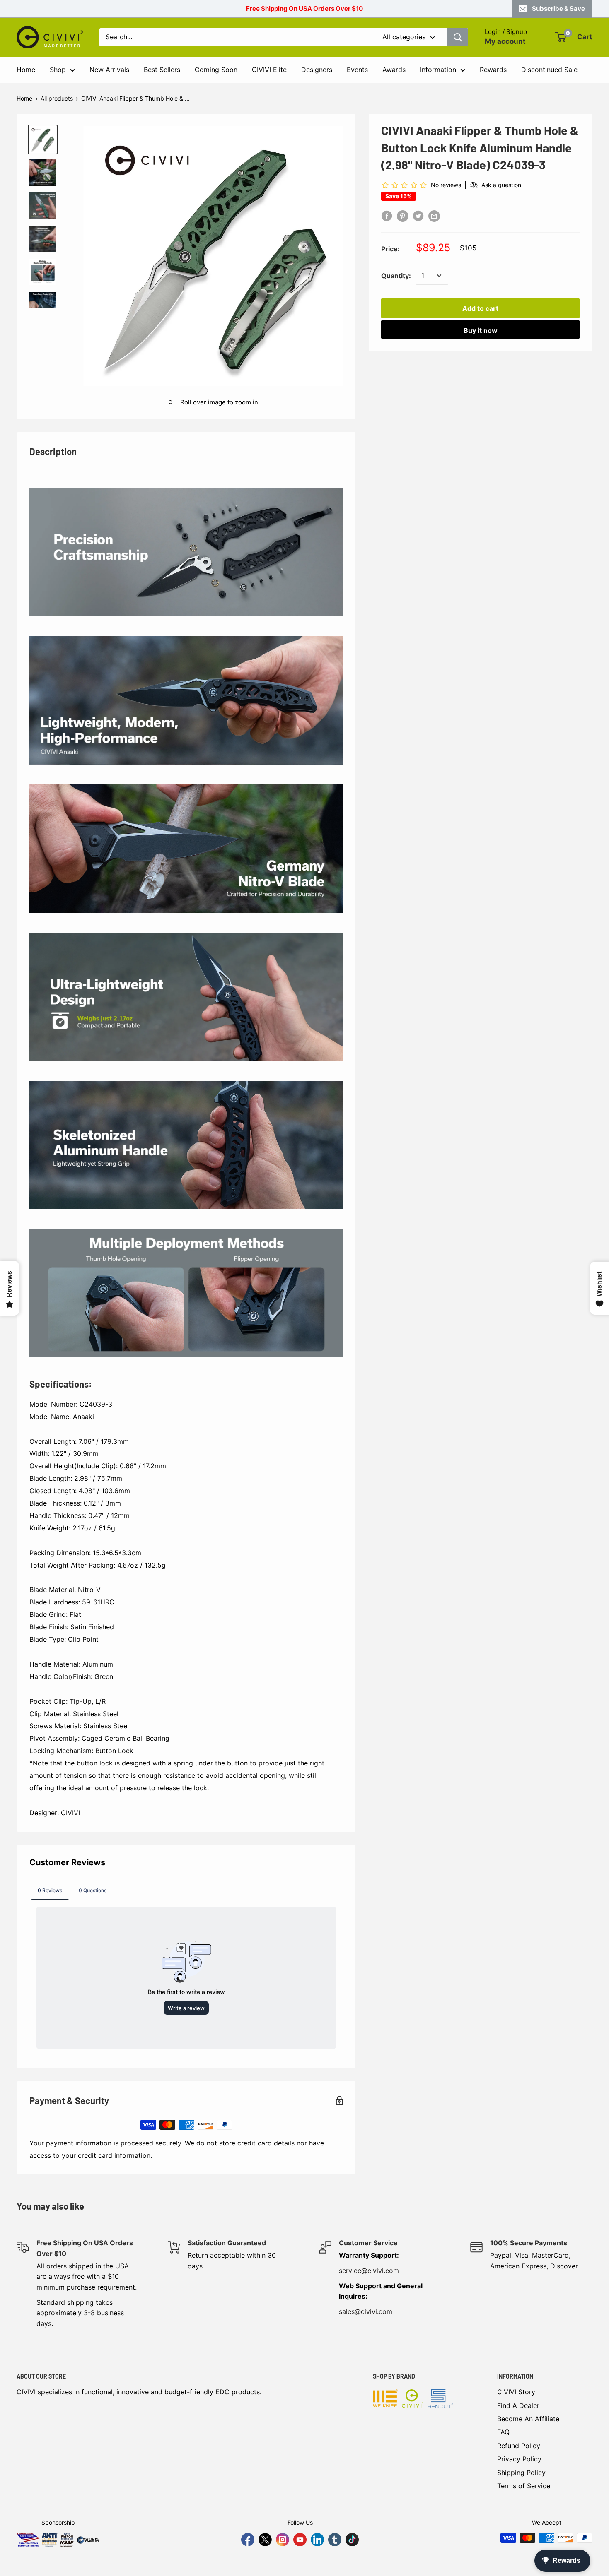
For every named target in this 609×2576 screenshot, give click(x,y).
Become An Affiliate (528, 2419)
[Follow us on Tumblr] (335, 2540)
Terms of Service (524, 2486)
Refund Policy (519, 2446)
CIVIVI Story (516, 2392)
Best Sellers (162, 70)
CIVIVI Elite (269, 70)
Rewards (493, 70)
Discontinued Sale (549, 70)
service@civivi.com (369, 2271)
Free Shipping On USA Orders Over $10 (304, 8)
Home (26, 70)
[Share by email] (434, 216)
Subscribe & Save (558, 8)
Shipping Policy (521, 2473)
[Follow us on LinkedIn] (317, 2540)
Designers (317, 70)
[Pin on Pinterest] (403, 216)
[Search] (458, 37)
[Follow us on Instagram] (283, 2540)
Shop (58, 70)
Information (438, 70)
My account (505, 41)
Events (357, 70)
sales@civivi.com (366, 2311)
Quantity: (396, 275)
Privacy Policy (519, 2459)
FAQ (503, 2432)
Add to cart (480, 308)
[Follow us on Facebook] (248, 2540)
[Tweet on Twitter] (418, 216)
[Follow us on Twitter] (265, 2540)
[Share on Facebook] (387, 216)
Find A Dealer (518, 2405)
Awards (394, 70)
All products (57, 98)
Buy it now (481, 330)
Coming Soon (216, 70)
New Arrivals (109, 70)
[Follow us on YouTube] (300, 2540)
